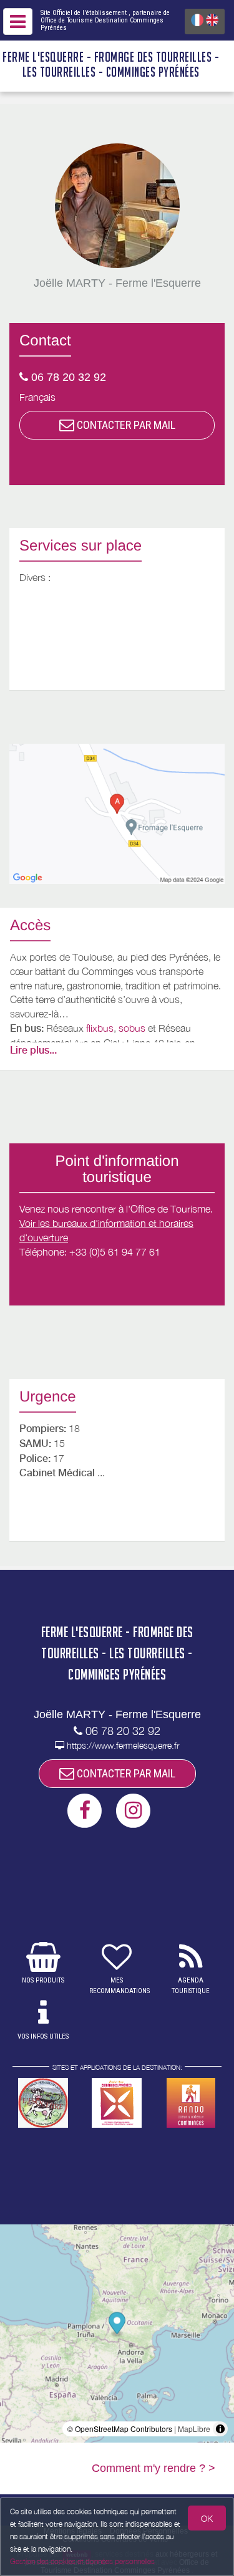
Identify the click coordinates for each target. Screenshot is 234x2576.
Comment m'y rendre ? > (154, 2468)
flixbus (100, 1028)
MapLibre (194, 2429)
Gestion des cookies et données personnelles (82, 2561)
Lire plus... (33, 1050)
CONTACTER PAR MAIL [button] (125, 425)
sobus (132, 1028)
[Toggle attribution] (220, 2429)
